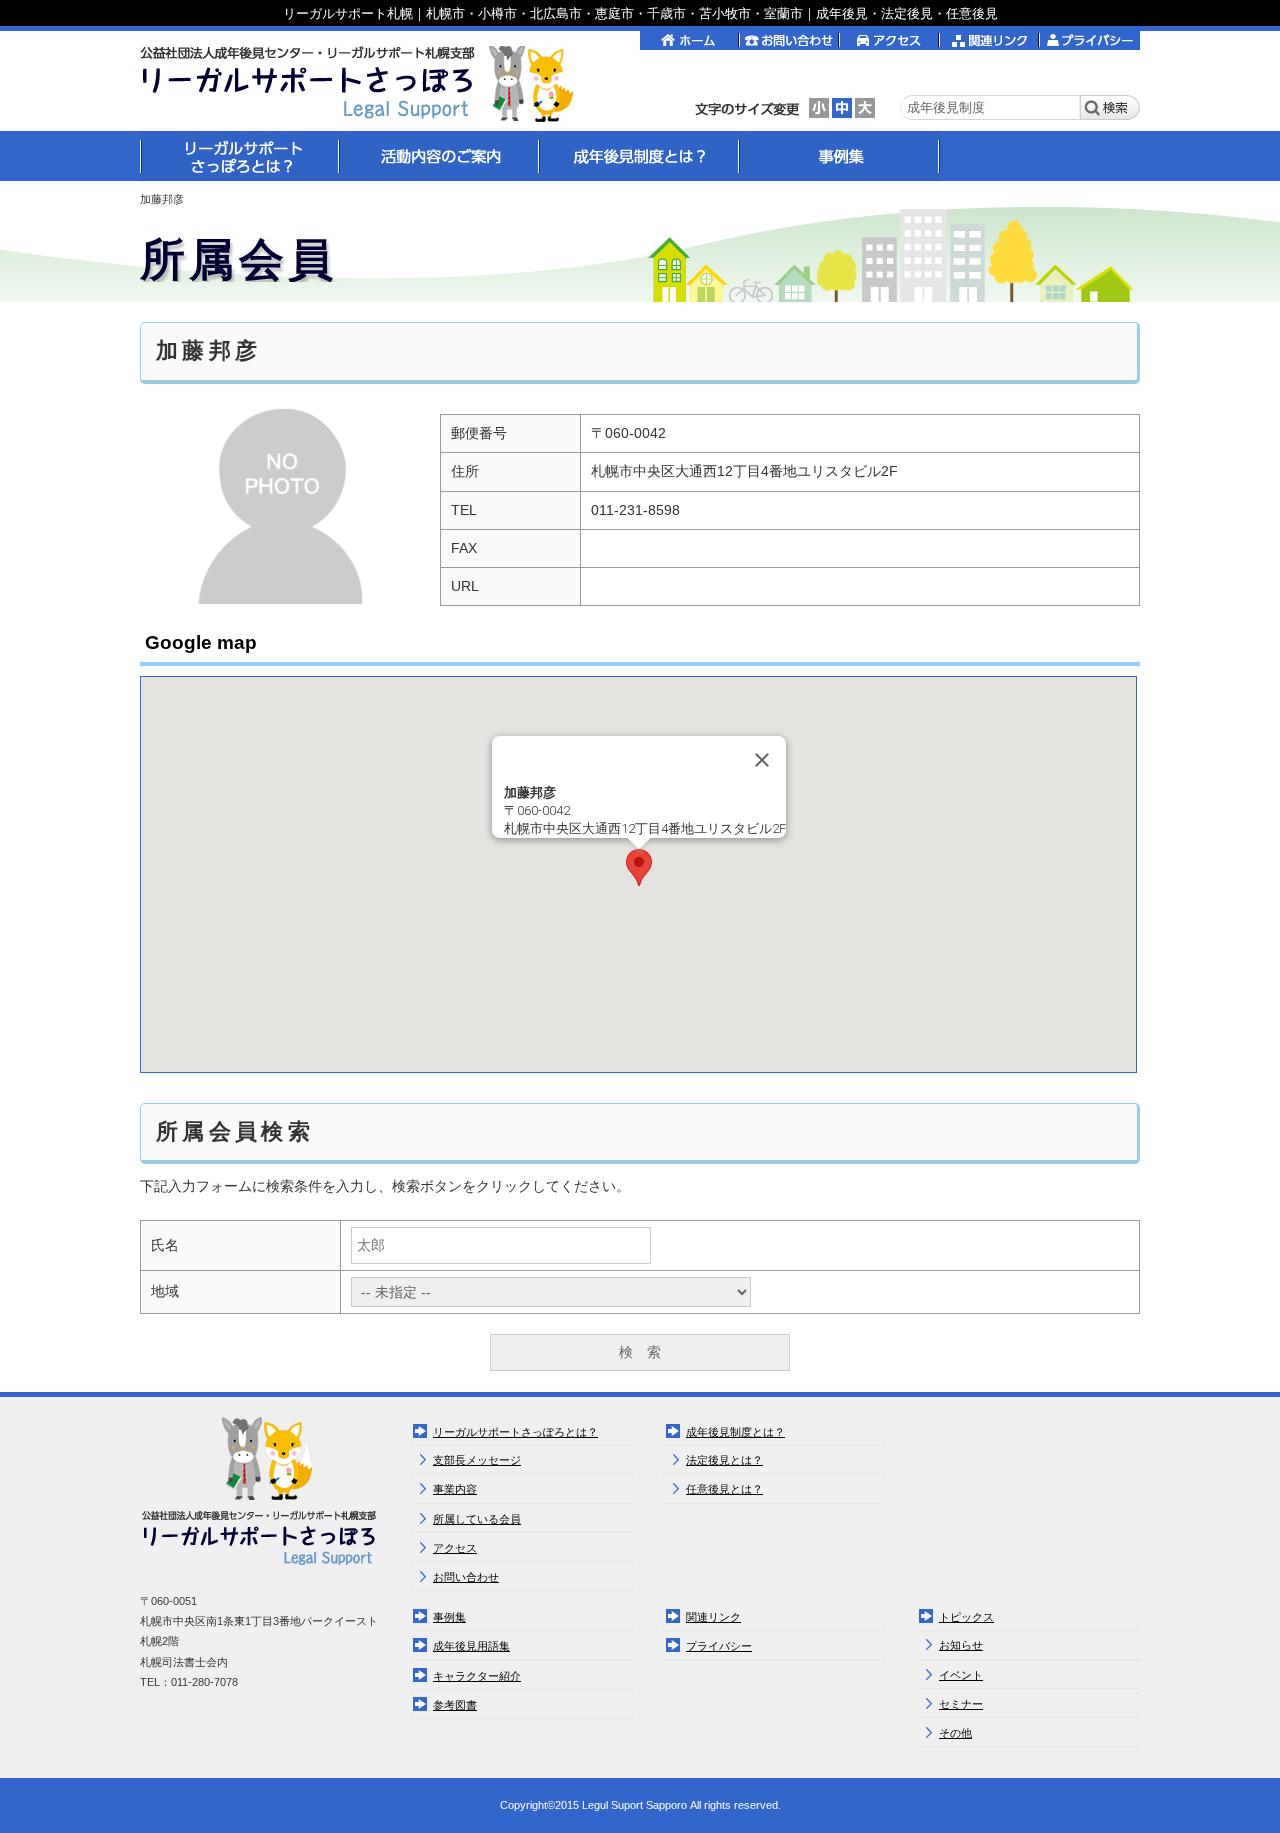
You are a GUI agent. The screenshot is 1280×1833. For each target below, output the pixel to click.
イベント (961, 1675)
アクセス (455, 1548)
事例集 (449, 1617)
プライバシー (719, 1646)
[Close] (762, 760)
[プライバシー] (1090, 38)
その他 (955, 1733)
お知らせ (961, 1645)
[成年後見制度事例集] (840, 155)
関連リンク (713, 1617)
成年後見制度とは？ (735, 1432)
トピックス (966, 1617)
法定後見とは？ (724, 1460)
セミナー (961, 1704)
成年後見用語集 (471, 1646)
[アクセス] (890, 38)
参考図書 (455, 1705)
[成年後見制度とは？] (640, 155)
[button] (639, 867)
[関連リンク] (990, 38)
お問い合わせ (466, 1577)
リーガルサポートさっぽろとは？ (515, 1432)
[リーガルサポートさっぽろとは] (240, 155)
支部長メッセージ (477, 1460)
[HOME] (364, 83)
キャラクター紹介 (477, 1676)
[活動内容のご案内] (440, 155)
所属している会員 (477, 1519)
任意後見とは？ (724, 1489)
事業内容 (455, 1489)
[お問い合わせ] (790, 38)
